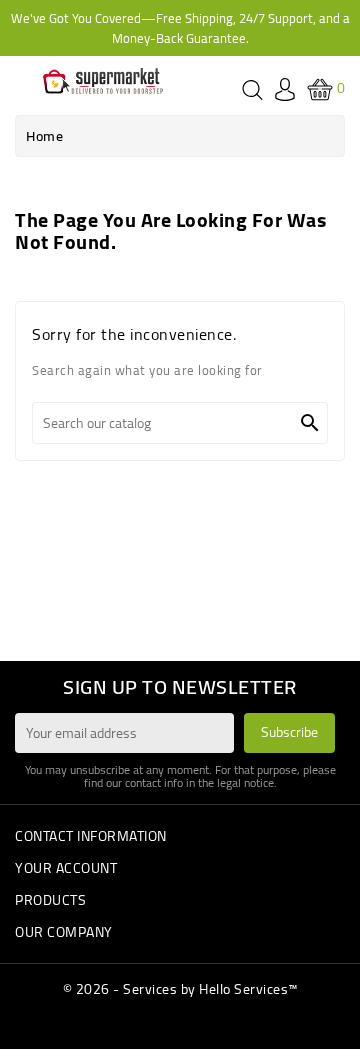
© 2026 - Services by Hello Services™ (180, 989)
